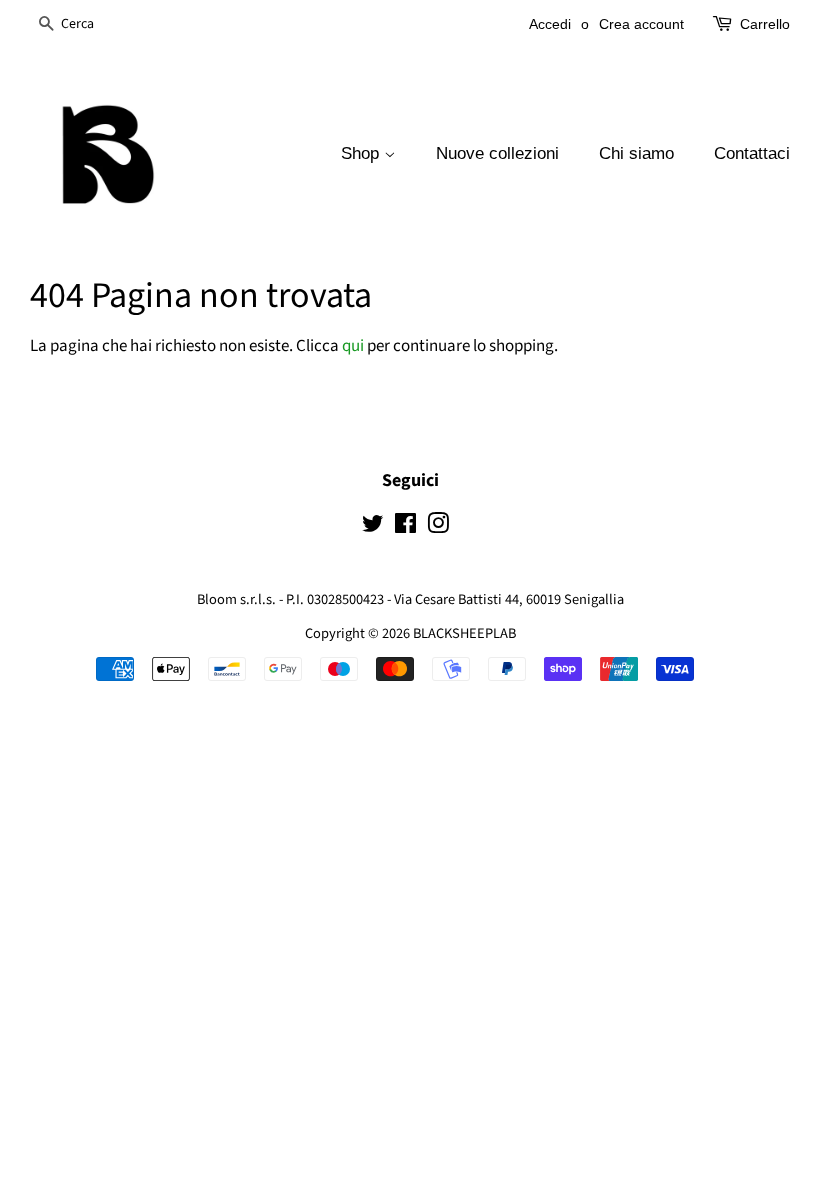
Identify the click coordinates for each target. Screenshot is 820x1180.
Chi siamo (636, 153)
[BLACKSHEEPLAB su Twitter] (373, 527)
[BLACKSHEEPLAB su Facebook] (405, 527)
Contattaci (752, 153)
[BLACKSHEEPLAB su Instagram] (438, 527)
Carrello (765, 24)
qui (353, 346)
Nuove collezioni (497, 153)
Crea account (641, 24)
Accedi (550, 24)
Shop (362, 153)
